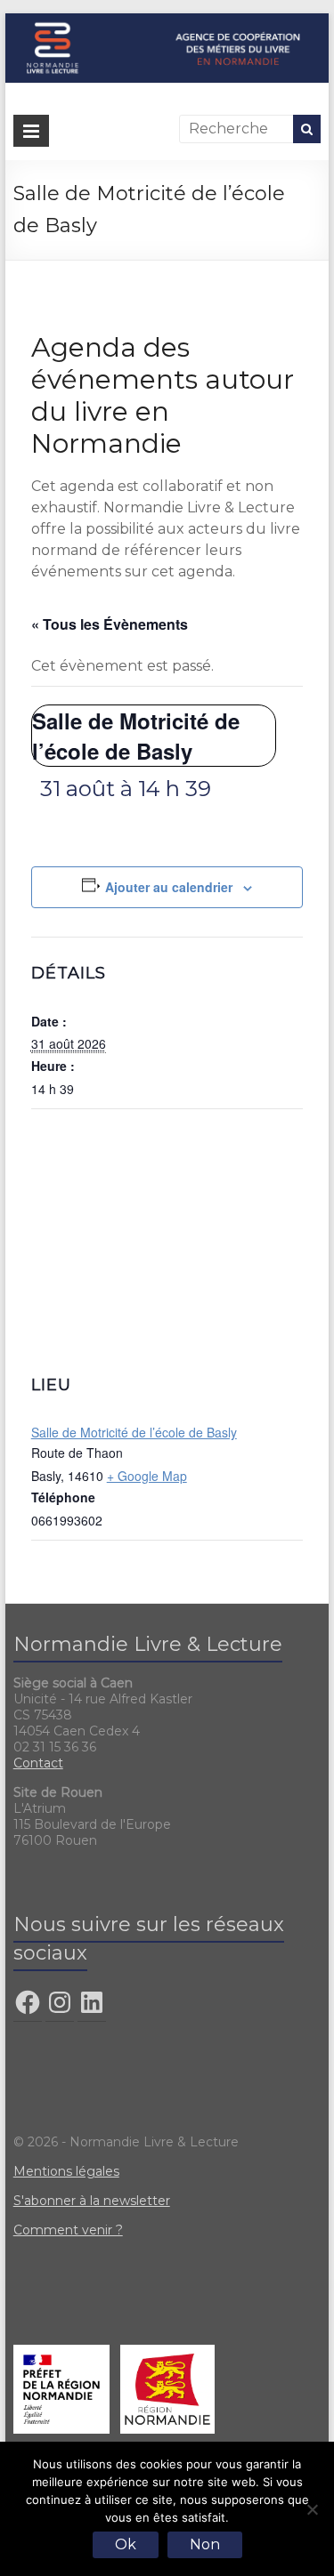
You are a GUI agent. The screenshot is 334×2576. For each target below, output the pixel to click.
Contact (38, 1763)
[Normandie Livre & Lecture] (167, 22)
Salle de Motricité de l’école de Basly (134, 1432)
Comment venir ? (68, 2230)
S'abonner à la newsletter (92, 2201)
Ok (126, 2544)
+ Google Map (147, 1476)
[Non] (312, 2509)
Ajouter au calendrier (169, 887)
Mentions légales (66, 2171)
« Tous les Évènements (110, 624)
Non (205, 2544)
